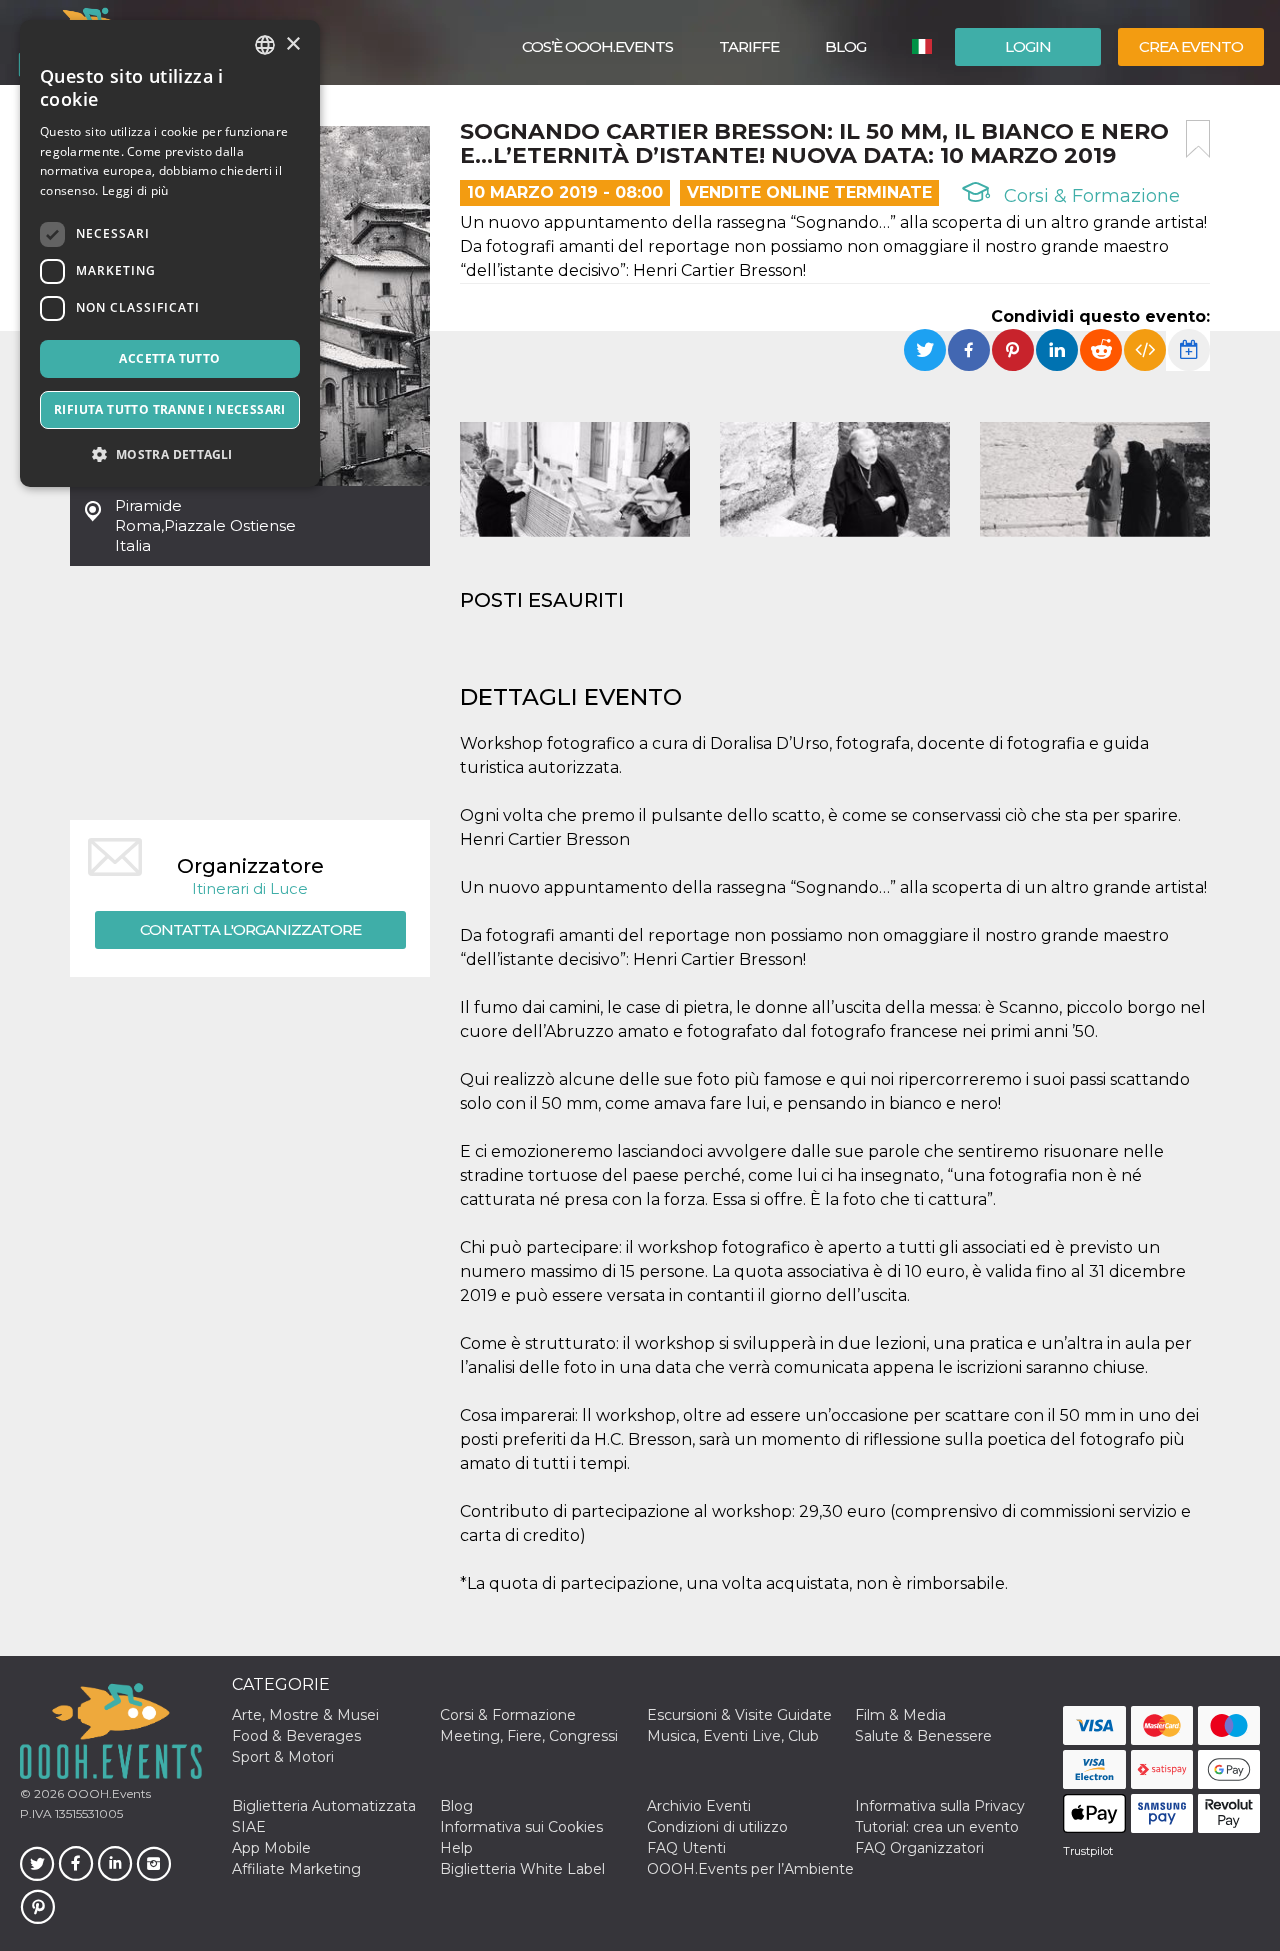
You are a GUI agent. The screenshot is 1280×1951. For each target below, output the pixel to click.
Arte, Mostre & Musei (305, 1715)
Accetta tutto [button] (169, 358)
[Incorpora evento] (1145, 350)
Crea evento (1191, 46)
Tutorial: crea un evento (937, 1827)
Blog (845, 46)
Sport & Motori (283, 1757)
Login (1028, 46)
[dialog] (170, 253)
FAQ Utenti (686, 1848)
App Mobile (271, 1848)
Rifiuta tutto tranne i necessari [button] (170, 409)
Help (456, 1848)
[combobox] (265, 45)
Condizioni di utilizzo (717, 1827)
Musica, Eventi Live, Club (733, 1736)
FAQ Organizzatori (919, 1848)
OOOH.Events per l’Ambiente (750, 1869)
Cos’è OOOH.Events (597, 46)
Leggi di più (135, 190)
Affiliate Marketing (296, 1869)
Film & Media (900, 1715)
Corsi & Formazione (1089, 196)
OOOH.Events (107, 1793)
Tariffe (749, 46)
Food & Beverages (296, 1736)
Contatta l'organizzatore (250, 929)
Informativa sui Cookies (521, 1827)
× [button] (292, 44)
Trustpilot (1088, 1851)
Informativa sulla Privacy (940, 1806)
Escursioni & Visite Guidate (739, 1715)
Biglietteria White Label (522, 1869)
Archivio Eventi (699, 1806)
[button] (170, 454)
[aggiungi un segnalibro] (1198, 139)
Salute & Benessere (923, 1736)
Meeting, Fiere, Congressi (529, 1736)
